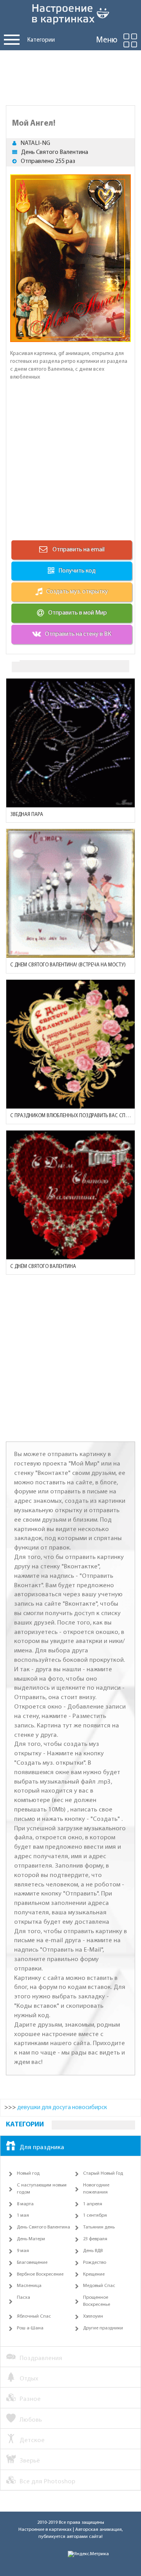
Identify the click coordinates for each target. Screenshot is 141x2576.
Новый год (28, 2173)
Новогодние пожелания (96, 2189)
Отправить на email (78, 550)
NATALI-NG (35, 143)
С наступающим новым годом (42, 2189)
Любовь (31, 2420)
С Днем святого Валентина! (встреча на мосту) (68, 965)
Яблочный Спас (34, 2316)
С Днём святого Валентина (43, 1267)
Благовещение (32, 2263)
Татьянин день (99, 2227)
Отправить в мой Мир (78, 613)
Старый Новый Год (103, 2173)
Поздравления (41, 2358)
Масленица (29, 2286)
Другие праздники (103, 2328)
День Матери (31, 2239)
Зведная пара (27, 815)
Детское (32, 2440)
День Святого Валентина (55, 152)
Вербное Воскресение (40, 2274)
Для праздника (42, 2147)
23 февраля (95, 2239)
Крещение (94, 2274)
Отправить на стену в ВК (78, 634)
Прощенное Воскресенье (97, 2301)
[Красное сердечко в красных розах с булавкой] (70, 1195)
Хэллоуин (93, 2316)
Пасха (23, 2298)
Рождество (95, 2263)
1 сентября (95, 2216)
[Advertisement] (70, 76)
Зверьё (30, 2461)
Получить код (77, 571)
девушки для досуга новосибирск (62, 2108)
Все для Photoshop (47, 2482)
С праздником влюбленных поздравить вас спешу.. (70, 1116)
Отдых (29, 2379)
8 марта (25, 2204)
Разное (30, 2399)
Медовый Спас (99, 2286)
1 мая (23, 2216)
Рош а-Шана (30, 2328)
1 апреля (93, 2204)
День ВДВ (93, 2251)
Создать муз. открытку (77, 592)
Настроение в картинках (45, 2530)
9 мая (23, 2251)
